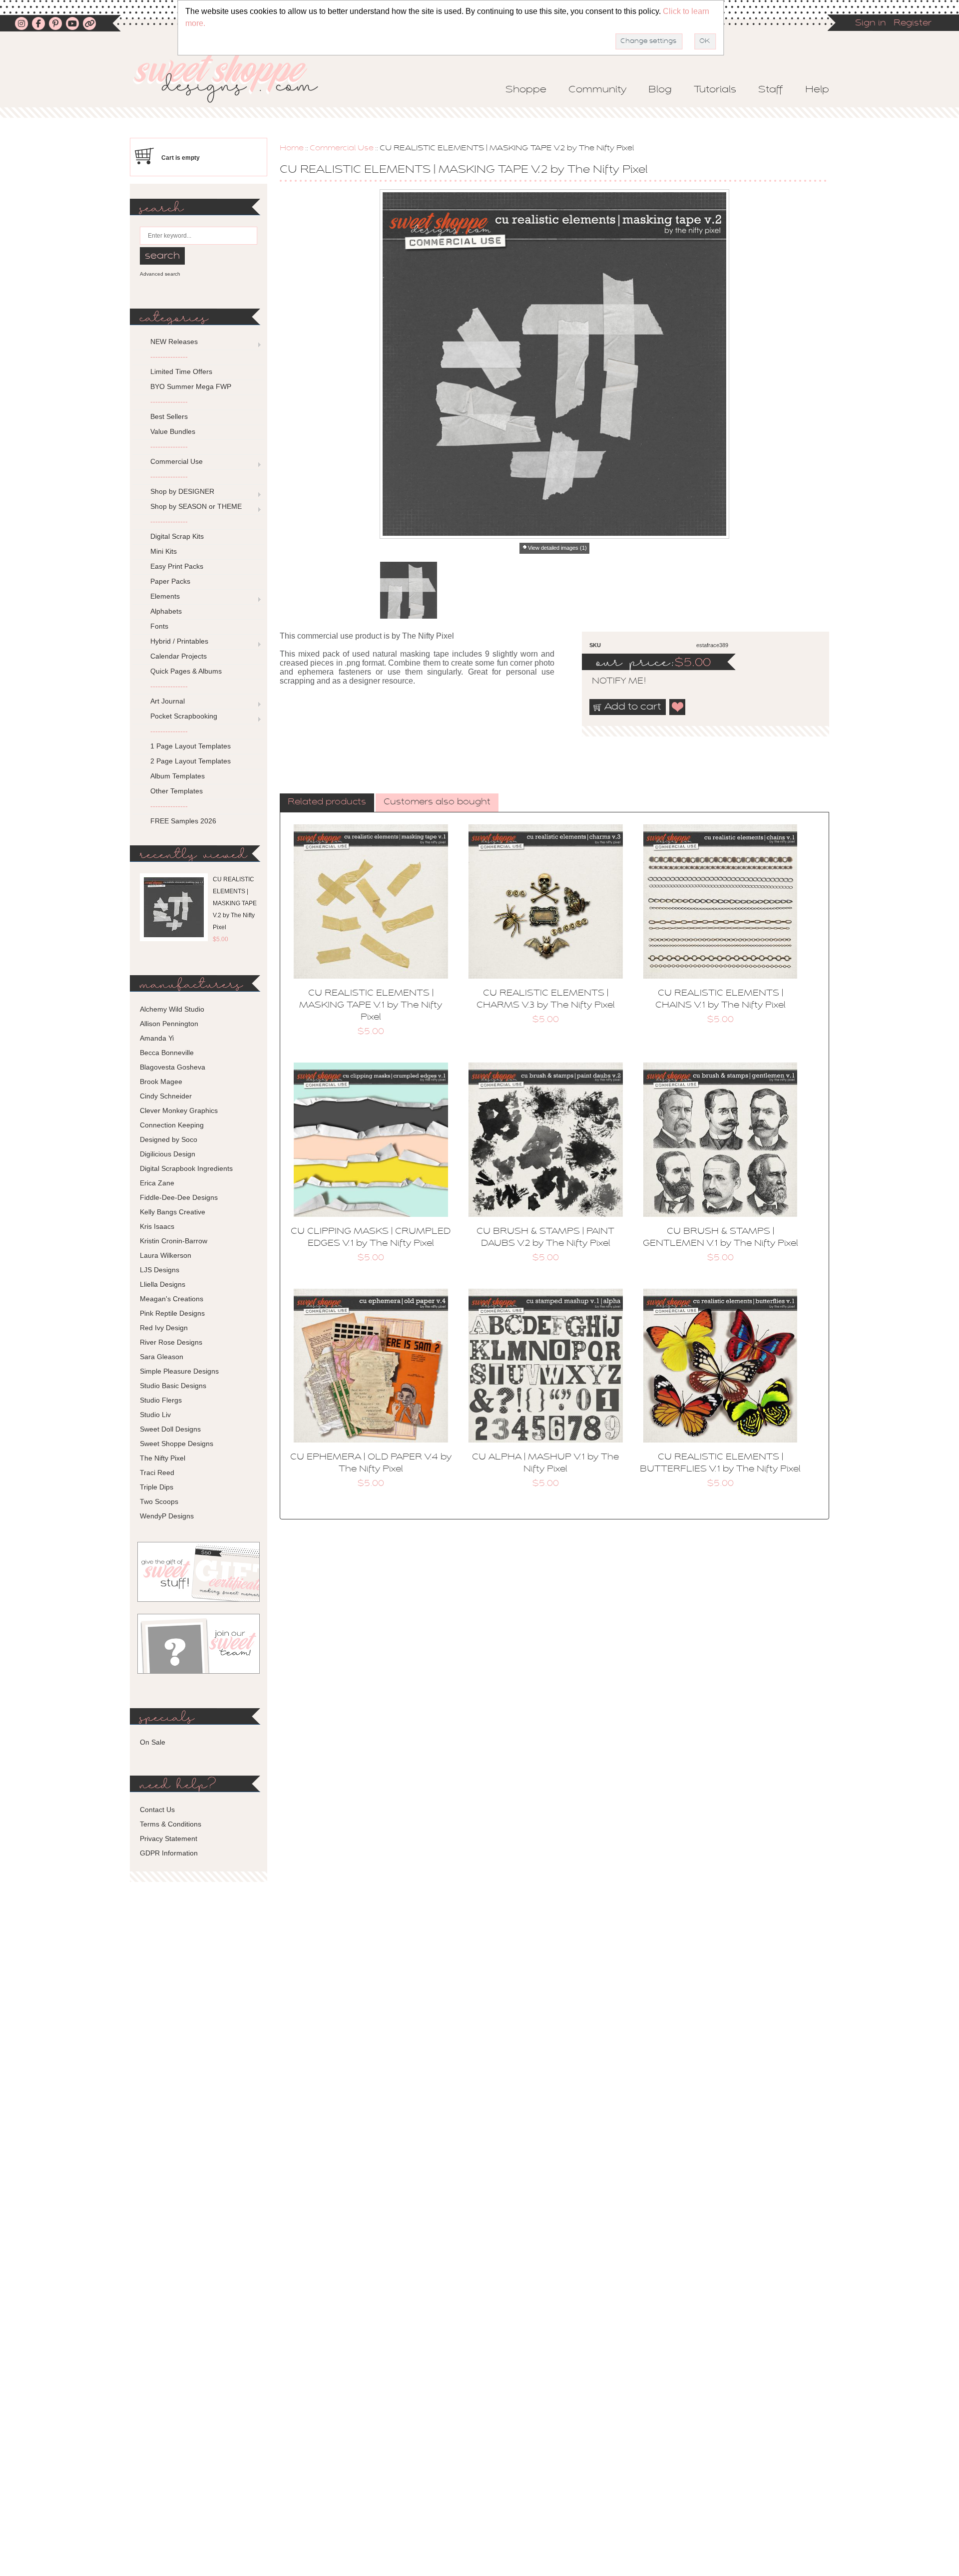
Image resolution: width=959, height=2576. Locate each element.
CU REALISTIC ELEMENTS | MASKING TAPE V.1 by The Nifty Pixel (371, 1006)
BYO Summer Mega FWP (191, 386)
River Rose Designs (171, 1342)
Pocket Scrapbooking (184, 716)
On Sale (153, 1742)
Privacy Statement (169, 1839)
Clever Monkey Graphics (179, 1110)
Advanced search (160, 274)
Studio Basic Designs (173, 1386)
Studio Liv (155, 1415)
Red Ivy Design (164, 1328)
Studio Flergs (161, 1400)
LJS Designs (160, 1270)
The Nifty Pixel (163, 1458)
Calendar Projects (179, 656)
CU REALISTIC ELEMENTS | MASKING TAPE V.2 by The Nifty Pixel (235, 903)
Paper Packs (170, 581)
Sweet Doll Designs (170, 1429)
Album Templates (178, 776)
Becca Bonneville (167, 1053)
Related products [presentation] (327, 802)
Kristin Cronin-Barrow (174, 1241)
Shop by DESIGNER (182, 491)
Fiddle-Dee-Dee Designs (179, 1197)
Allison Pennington (169, 1024)
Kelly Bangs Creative (173, 1212)
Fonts (159, 626)
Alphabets (166, 611)
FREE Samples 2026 (183, 821)
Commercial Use (342, 148)
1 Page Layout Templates (191, 746)
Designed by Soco (169, 1139)
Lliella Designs (163, 1284)
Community (597, 90)
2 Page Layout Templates (191, 761)
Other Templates (177, 791)
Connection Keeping (172, 1125)
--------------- (169, 357)
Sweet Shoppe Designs (177, 1444)
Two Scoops (159, 1501)
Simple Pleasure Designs (179, 1371)
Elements (165, 596)
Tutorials (715, 90)
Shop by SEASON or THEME (196, 506)
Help (817, 90)
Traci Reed (157, 1472)
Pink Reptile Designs (172, 1313)
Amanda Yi (157, 1038)
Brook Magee (161, 1082)
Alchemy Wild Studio (172, 1009)
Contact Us (157, 1810)
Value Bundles (173, 431)
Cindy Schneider (166, 1096)
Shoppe (526, 90)
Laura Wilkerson (166, 1255)
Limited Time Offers (181, 371)
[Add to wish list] (678, 707)
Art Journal (168, 701)
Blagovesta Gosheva (173, 1067)
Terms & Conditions (171, 1824)
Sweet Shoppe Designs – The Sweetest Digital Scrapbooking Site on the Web (234, 78)
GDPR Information (169, 1853)
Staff (771, 90)
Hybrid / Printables (179, 641)
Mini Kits (164, 551)
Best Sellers (169, 416)
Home (292, 148)
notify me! (610, 682)
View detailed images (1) (557, 548)
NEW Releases (174, 342)
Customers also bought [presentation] (437, 802)
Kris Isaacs (157, 1226)
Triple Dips (157, 1487)
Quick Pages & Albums (186, 671)
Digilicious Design (168, 1154)
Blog (660, 90)
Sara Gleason (162, 1357)
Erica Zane (157, 1183)
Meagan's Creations (172, 1299)
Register (913, 23)
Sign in (871, 23)
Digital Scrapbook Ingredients (186, 1168)
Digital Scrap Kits (177, 536)
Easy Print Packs (177, 566)
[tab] (327, 803)
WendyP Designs (167, 1516)
